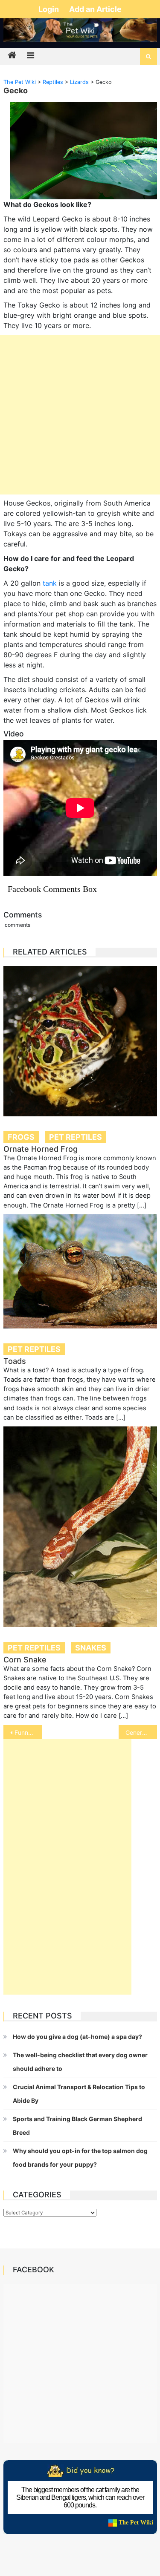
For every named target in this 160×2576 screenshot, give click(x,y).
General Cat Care (141, 1732)
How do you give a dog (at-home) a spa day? (77, 2037)
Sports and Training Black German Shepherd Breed (77, 2126)
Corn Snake (25, 1660)
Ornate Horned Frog (41, 1149)
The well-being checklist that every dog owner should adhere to (80, 2062)
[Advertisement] (80, 415)
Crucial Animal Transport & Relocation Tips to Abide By (79, 2094)
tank (50, 583)
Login (49, 9)
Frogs (21, 1137)
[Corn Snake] (80, 1527)
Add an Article (95, 9)
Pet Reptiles (76, 1137)
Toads (15, 1361)
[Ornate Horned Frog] (80, 1041)
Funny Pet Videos (28, 1732)
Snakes (91, 1648)
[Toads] (80, 1271)
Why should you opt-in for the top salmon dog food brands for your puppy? (80, 2158)
